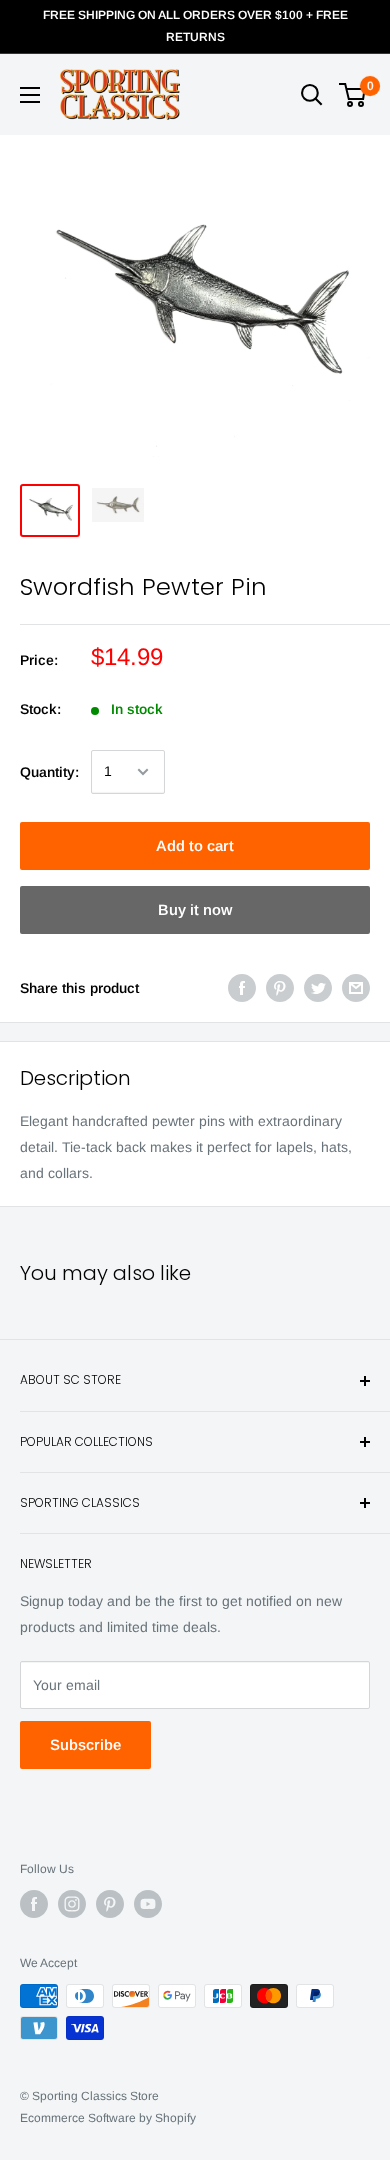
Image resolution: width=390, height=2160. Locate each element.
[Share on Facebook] (242, 988)
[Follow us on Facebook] (34, 1904)
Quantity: (49, 772)
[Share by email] (356, 988)
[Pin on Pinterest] (280, 988)
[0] (353, 95)
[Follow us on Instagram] (72, 1904)
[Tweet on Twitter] (318, 988)
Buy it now (195, 909)
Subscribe (85, 1744)
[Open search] (312, 95)
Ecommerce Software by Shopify (108, 2118)
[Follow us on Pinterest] (110, 1904)
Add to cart (195, 845)
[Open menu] (30, 95)
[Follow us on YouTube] (148, 1904)
